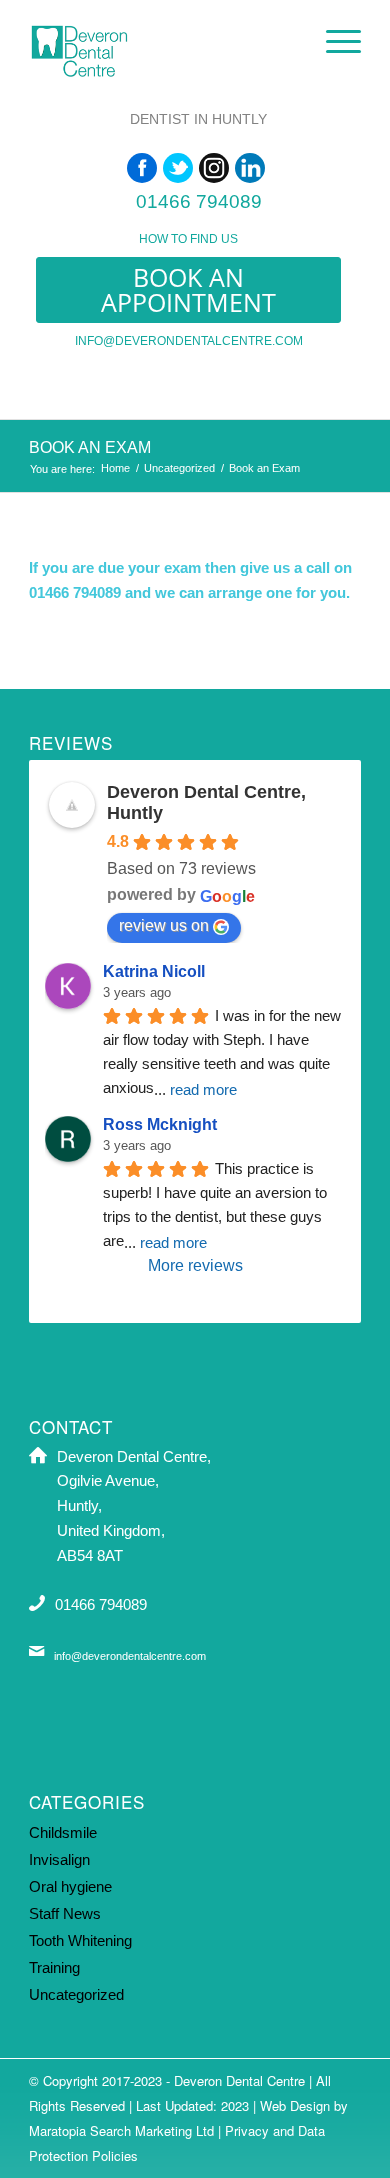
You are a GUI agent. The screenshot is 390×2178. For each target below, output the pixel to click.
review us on (164, 925)
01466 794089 (199, 201)
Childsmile (63, 1832)
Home (115, 468)
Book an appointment (188, 289)
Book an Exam (90, 447)
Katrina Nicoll (154, 971)
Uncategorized (179, 468)
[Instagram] (214, 168)
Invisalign (59, 1859)
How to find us (188, 239)
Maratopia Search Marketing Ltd (121, 2130)
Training (54, 1967)
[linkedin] (250, 168)
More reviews (195, 1265)
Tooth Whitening (80, 1940)
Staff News (65, 1913)
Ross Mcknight (160, 1124)
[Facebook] (142, 168)
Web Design (295, 2105)
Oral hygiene (70, 1886)
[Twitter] (178, 168)
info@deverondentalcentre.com (189, 341)
